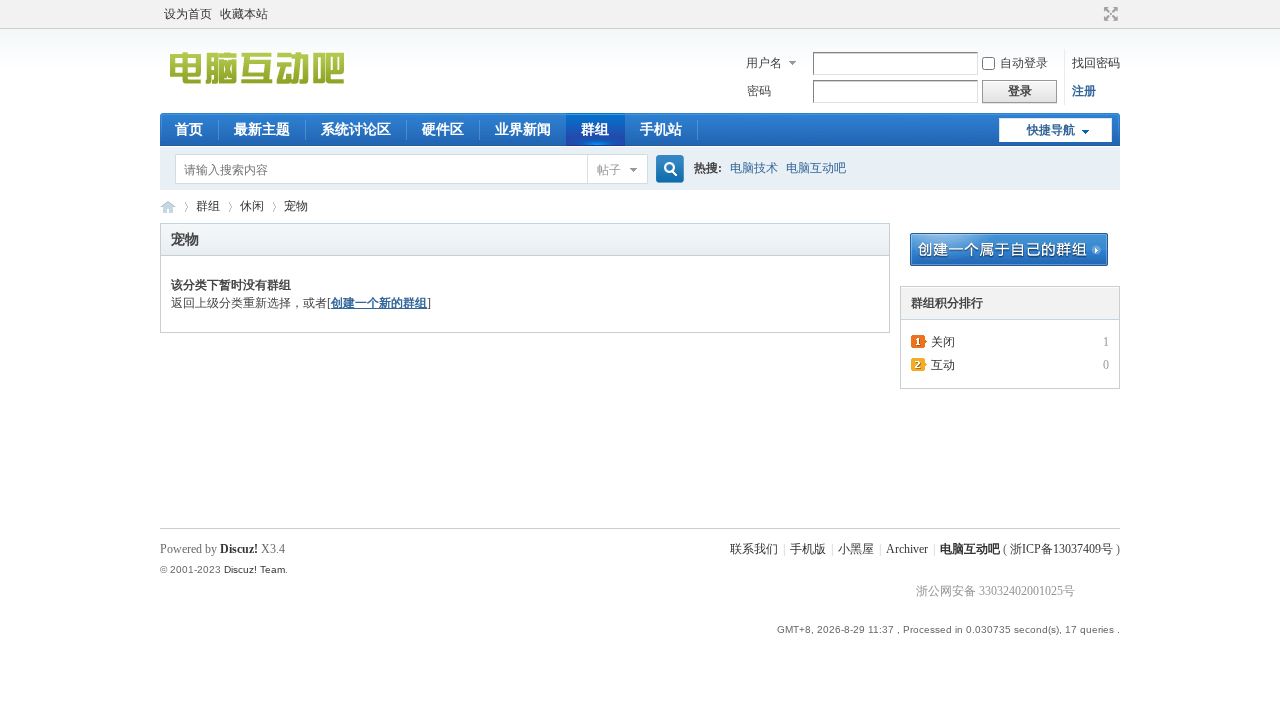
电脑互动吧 (816, 168)
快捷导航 (1051, 130)
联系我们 (754, 549)
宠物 (296, 206)
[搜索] (667, 169)
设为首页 (188, 14)
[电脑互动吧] (256, 101)
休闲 (252, 206)
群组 (595, 129)
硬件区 (443, 129)
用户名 (764, 63)
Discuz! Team (254, 569)
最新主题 (262, 129)
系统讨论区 (356, 129)
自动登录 (1024, 63)
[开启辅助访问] (1092, 14)
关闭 (943, 342)
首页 (189, 129)
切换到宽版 (1108, 14)
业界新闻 (523, 129)
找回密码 (1096, 63)
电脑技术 (754, 168)
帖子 (609, 170)
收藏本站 (244, 14)
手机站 (661, 129)
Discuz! (239, 549)
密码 (759, 91)
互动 (943, 365)
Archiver (907, 549)
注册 (1084, 91)
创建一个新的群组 (379, 303)
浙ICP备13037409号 (1061, 549)
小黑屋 (856, 549)
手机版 (808, 549)
